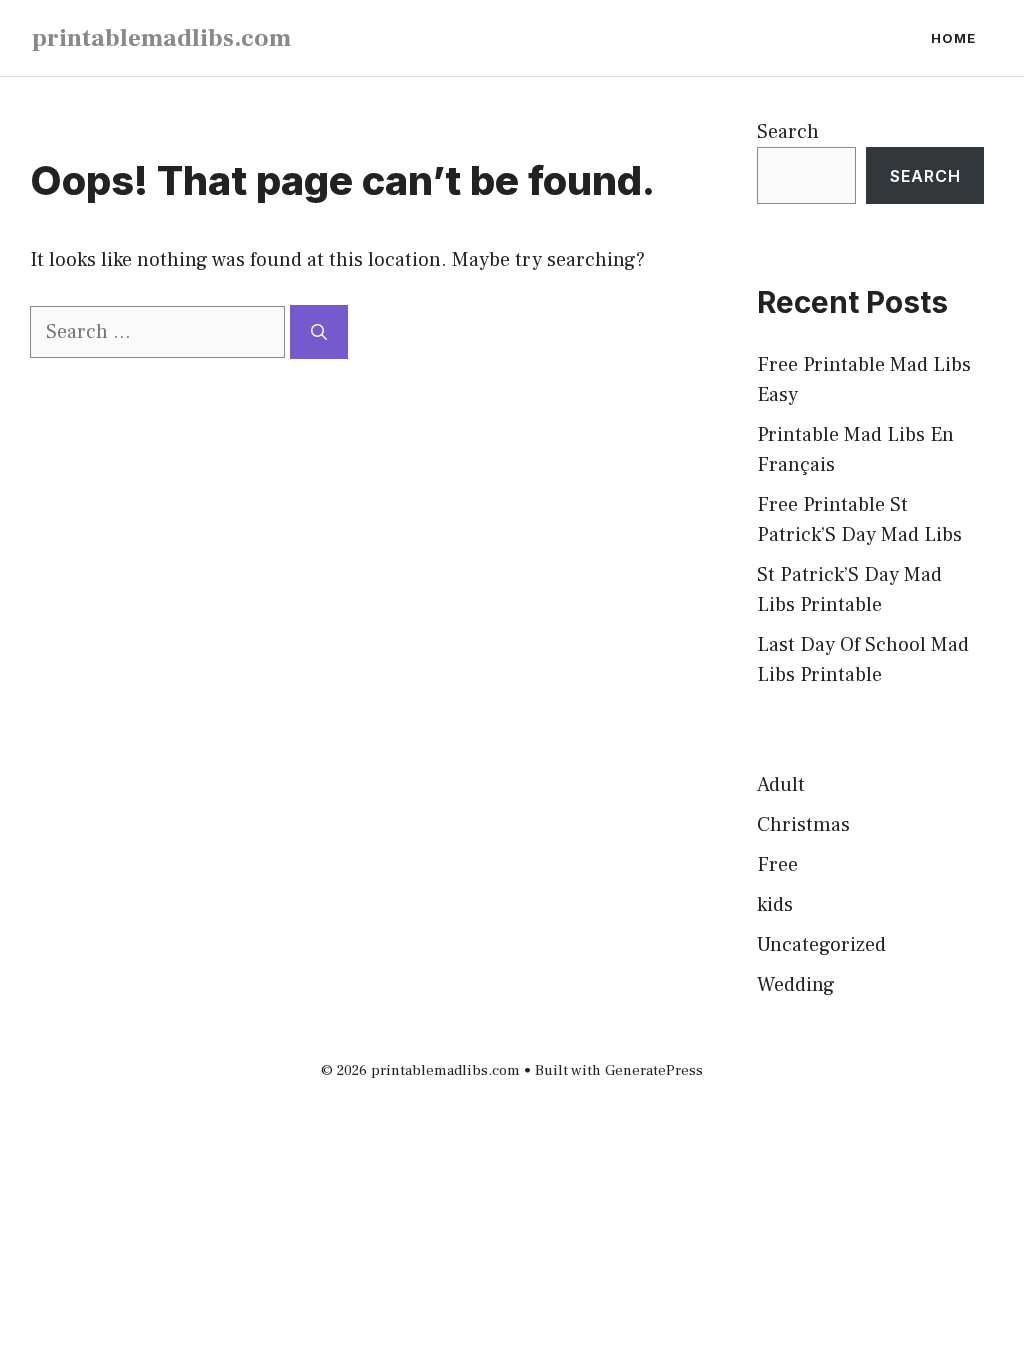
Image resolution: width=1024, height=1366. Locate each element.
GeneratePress (654, 1070)
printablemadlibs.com (161, 38)
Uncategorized (821, 945)
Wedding (796, 985)
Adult (781, 785)
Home (953, 38)
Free (777, 865)
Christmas (803, 825)
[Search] (319, 332)
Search (788, 132)
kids (775, 905)
